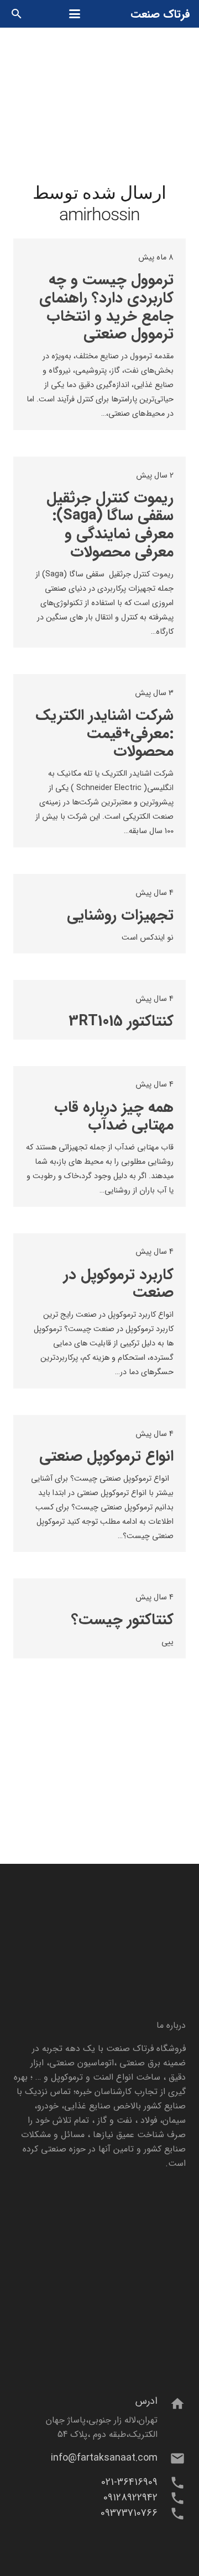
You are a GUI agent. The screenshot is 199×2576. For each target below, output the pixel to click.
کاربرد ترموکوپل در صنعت (119, 1284)
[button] (75, 14)
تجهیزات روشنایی (120, 915)
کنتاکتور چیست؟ (122, 1620)
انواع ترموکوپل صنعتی (106, 1456)
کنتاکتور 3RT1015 (121, 1021)
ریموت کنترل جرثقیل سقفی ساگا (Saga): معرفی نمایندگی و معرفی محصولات (110, 525)
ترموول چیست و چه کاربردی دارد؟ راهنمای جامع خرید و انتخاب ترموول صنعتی (106, 307)
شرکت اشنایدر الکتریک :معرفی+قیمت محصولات (104, 733)
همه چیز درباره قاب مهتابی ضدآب (114, 1117)
